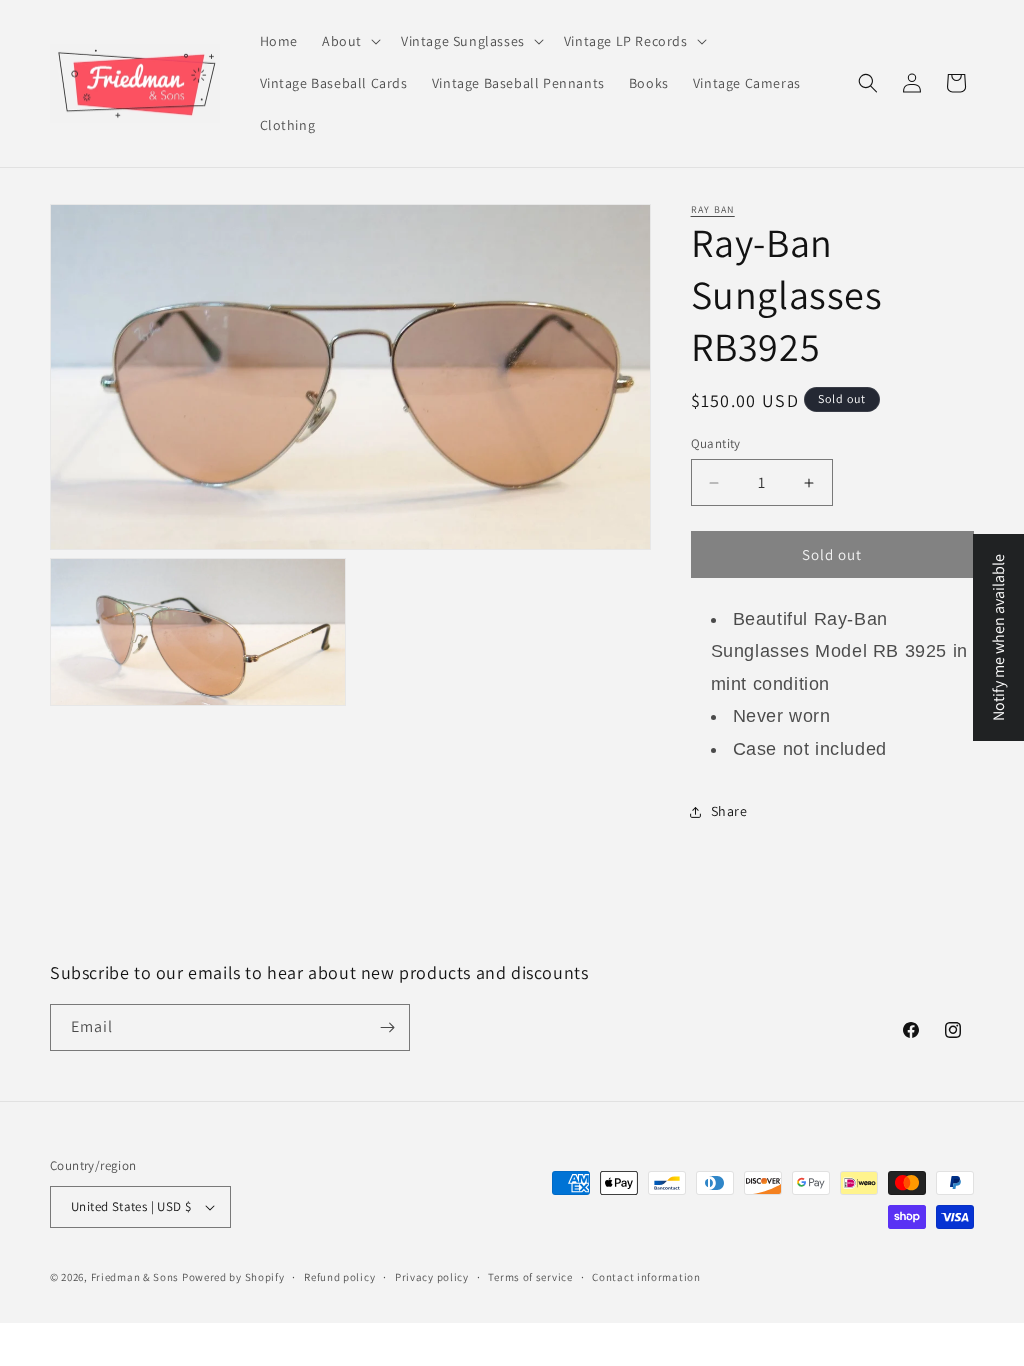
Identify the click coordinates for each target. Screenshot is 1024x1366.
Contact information (646, 1277)
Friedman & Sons (135, 1277)
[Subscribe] (387, 1027)
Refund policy (339, 1277)
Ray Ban (713, 209)
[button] (349, 41)
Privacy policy (432, 1277)
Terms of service (530, 1277)
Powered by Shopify (233, 1277)
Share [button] (729, 811)
